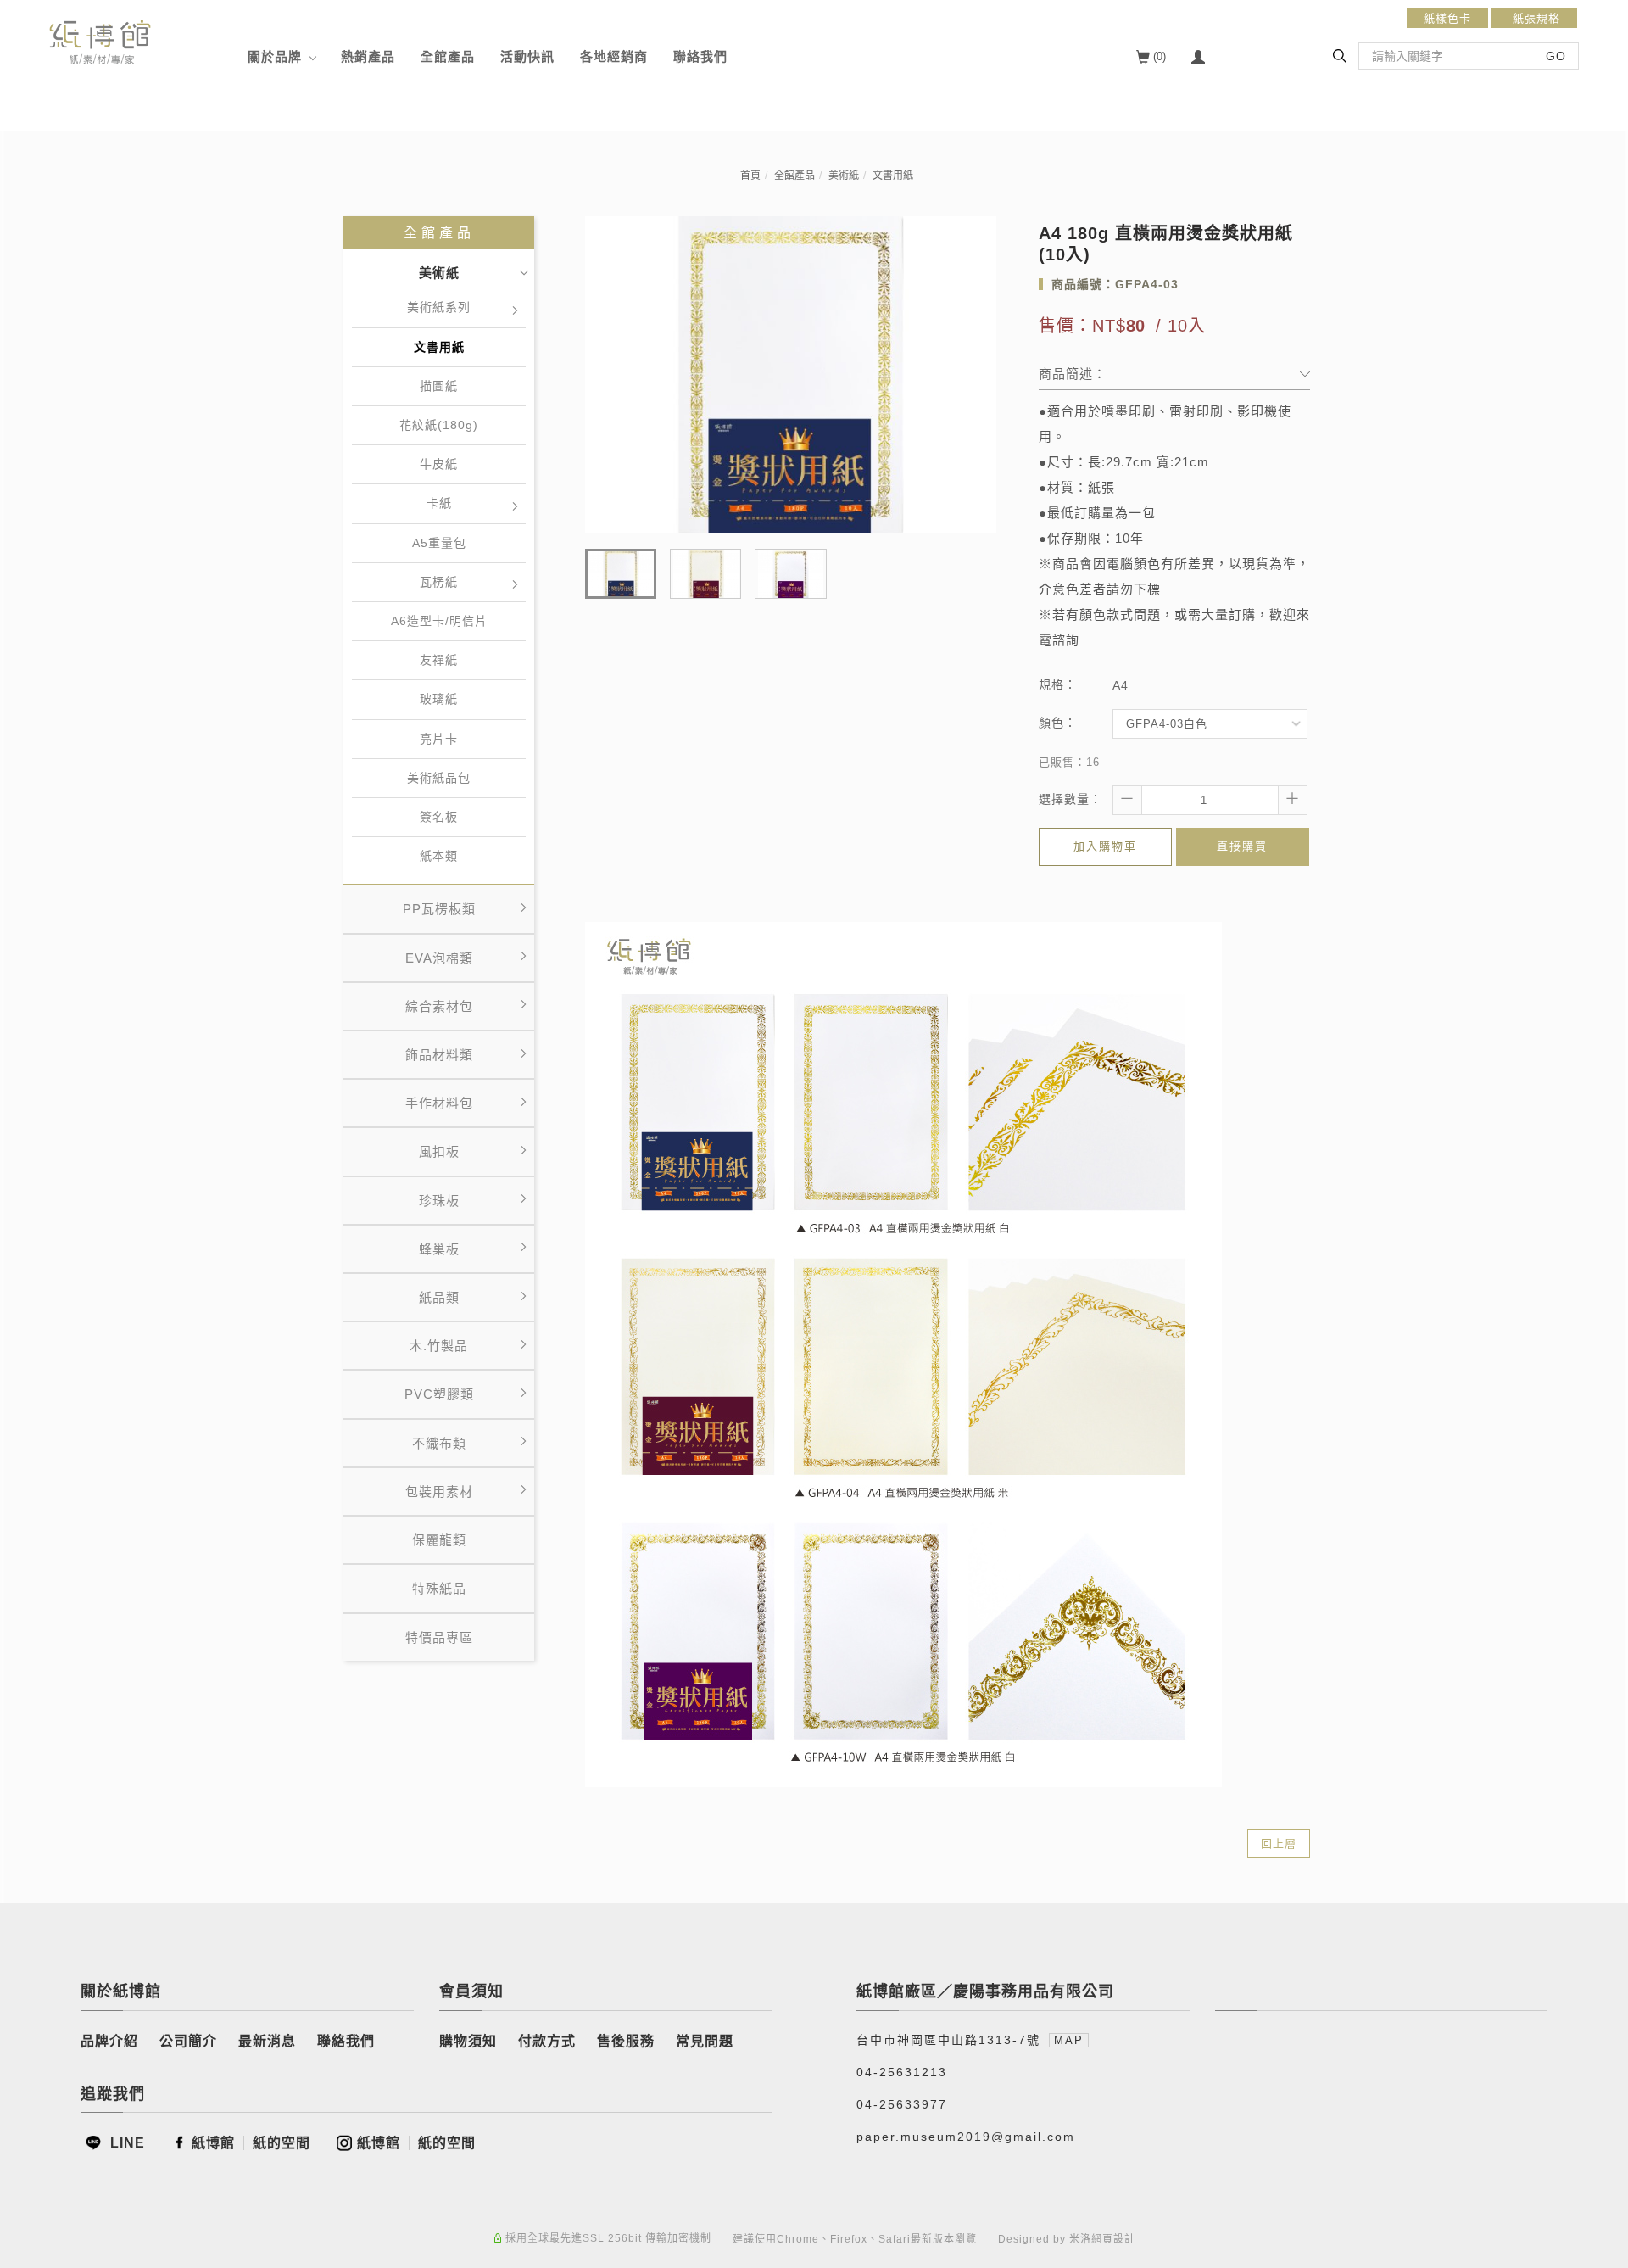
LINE (125, 2143)
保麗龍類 (439, 1540)
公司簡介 (188, 2041)
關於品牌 (275, 56)
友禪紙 (439, 660)
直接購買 (1242, 846)
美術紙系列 (439, 307)
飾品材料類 (439, 1055)
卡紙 (439, 503)
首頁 (750, 176)
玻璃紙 (439, 699)
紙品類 (439, 1297)
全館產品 (448, 56)
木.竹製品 (439, 1346)
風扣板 (439, 1151)
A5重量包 (439, 543)
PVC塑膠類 (439, 1394)
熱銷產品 (368, 56)
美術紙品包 (439, 778)
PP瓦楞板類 (439, 909)
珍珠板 (439, 1201)
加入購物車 (1105, 846)
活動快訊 (527, 56)
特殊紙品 (439, 1588)
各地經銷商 (614, 56)
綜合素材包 (439, 1006)
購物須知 (468, 2041)
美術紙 (844, 176)
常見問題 (705, 2041)
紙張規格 (1534, 18)
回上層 (1279, 1843)
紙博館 (213, 2143)
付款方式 (547, 2041)
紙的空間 (282, 2143)
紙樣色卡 (1447, 18)
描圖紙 (439, 386)
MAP (1069, 2040)
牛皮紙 (439, 464)
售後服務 (626, 2041)
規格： (1058, 684)
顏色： (1058, 723)
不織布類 (439, 1443)
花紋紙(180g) (439, 425)
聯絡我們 (700, 56)
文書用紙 (893, 176)
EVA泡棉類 (439, 958)
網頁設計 (1113, 2239)
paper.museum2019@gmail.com (966, 2137)
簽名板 (439, 817)
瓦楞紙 (439, 582)
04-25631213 (902, 2072)
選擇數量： (1070, 799)
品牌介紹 (109, 2041)
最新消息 (267, 2041)
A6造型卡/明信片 (439, 621)
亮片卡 (439, 739)
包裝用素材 (439, 1492)
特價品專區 (439, 1637)
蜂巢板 (439, 1249)
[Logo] (100, 41)
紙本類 (439, 856)
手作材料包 (439, 1103)
